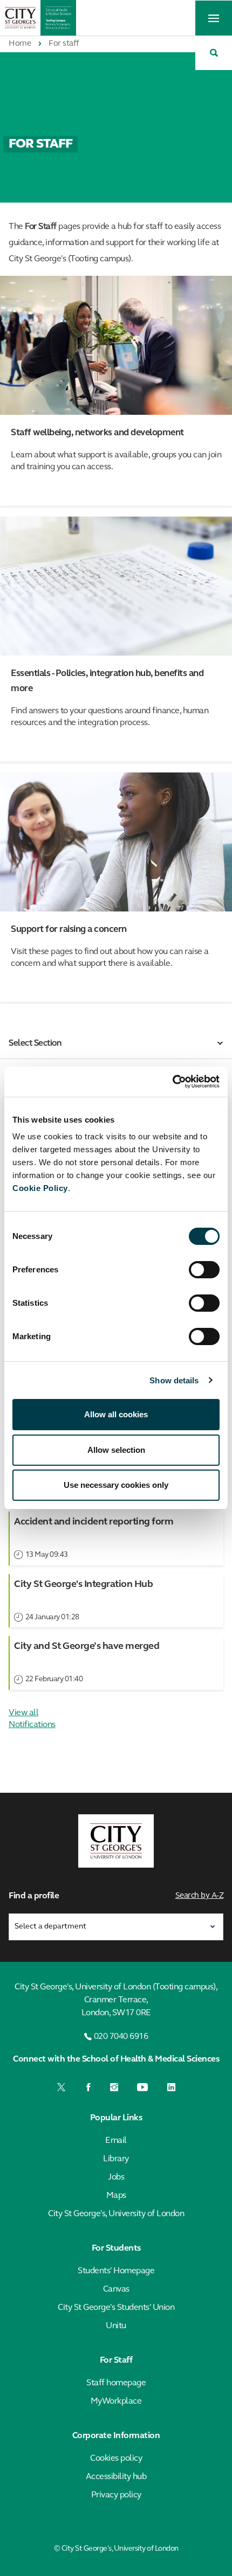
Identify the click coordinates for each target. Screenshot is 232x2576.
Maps (116, 2196)
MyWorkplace (116, 2401)
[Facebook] (88, 2087)
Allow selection (116, 1450)
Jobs (116, 2177)
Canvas (116, 2289)
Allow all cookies (116, 1414)
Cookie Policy (40, 1188)
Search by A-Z (200, 1896)
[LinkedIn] (171, 2087)
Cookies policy (116, 2459)
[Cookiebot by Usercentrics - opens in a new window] (172, 1082)
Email (116, 2141)
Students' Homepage (116, 2271)
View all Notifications (32, 1719)
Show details (174, 1380)
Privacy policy (116, 2495)
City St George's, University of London (116, 2214)
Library (116, 2159)
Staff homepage (116, 2383)
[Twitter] (62, 2087)
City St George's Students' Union (116, 2308)
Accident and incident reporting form (94, 1522)
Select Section (35, 1043)
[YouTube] (142, 2087)
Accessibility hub (116, 2477)
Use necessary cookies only (116, 1485)
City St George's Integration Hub (83, 1585)
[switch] (204, 1270)
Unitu (116, 2326)
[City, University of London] (116, 1841)
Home (20, 44)
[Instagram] (114, 2087)
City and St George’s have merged (87, 1647)
